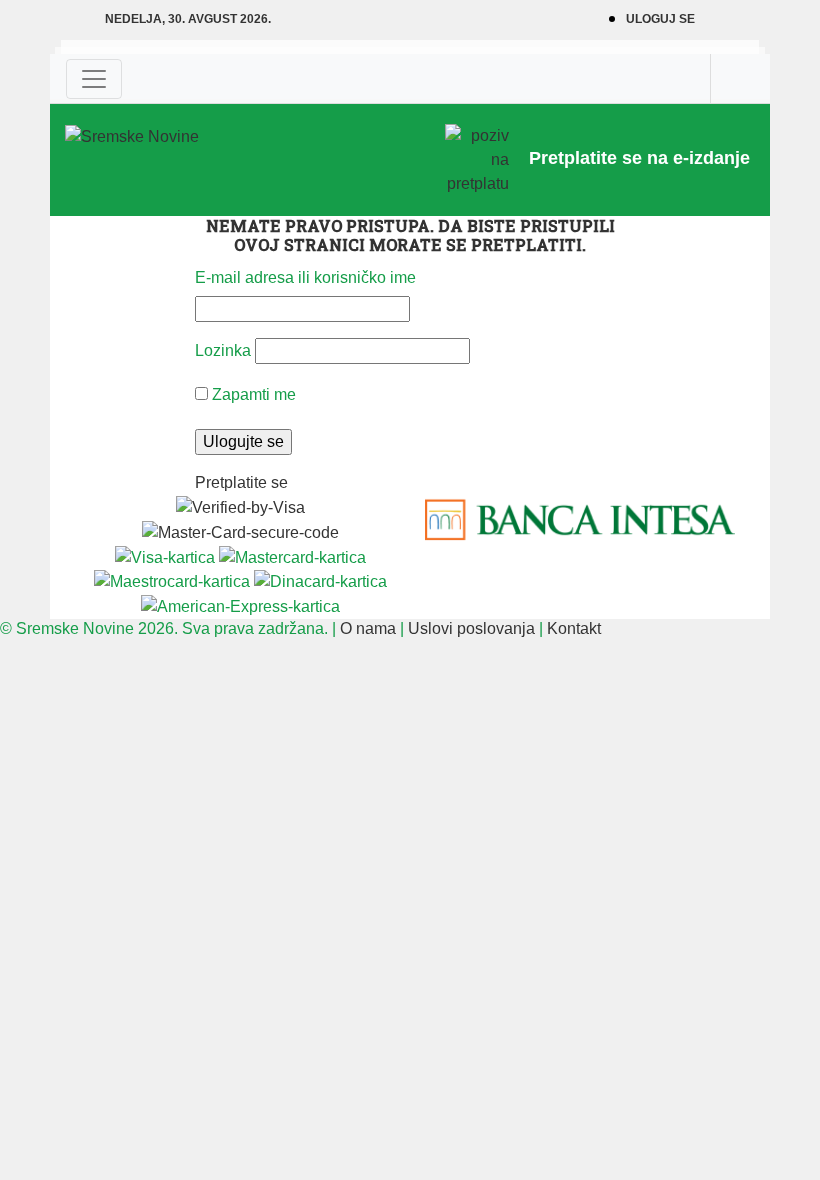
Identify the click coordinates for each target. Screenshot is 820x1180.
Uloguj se (660, 19)
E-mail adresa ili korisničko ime (305, 277)
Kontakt (574, 628)
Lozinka (223, 350)
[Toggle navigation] (94, 79)
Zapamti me (252, 394)
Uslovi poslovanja (471, 628)
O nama (368, 628)
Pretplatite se (241, 482)
